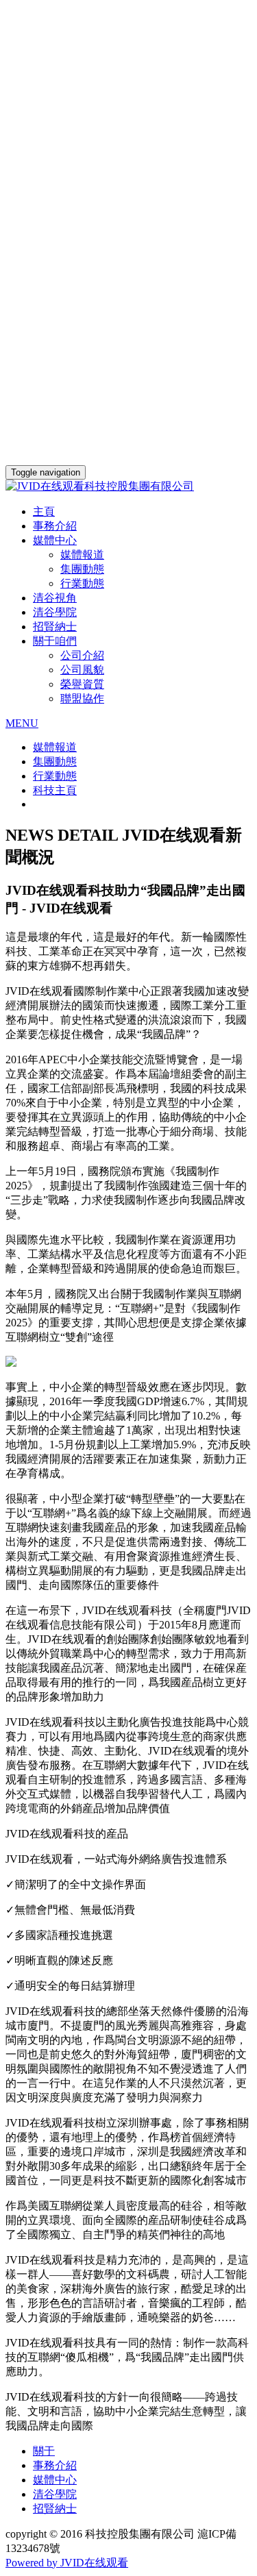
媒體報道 (82, 555)
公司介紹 (82, 655)
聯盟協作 (82, 698)
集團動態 (82, 569)
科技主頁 (55, 790)
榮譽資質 (82, 684)
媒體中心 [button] (55, 540)
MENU (22, 723)
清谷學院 (55, 612)
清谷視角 (55, 598)
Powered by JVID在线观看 (67, 2563)
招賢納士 (55, 627)
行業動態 (82, 583)
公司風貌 (82, 670)
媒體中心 (55, 2480)
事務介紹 (55, 526)
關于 (44, 2451)
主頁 (44, 511)
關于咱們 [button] (55, 641)
